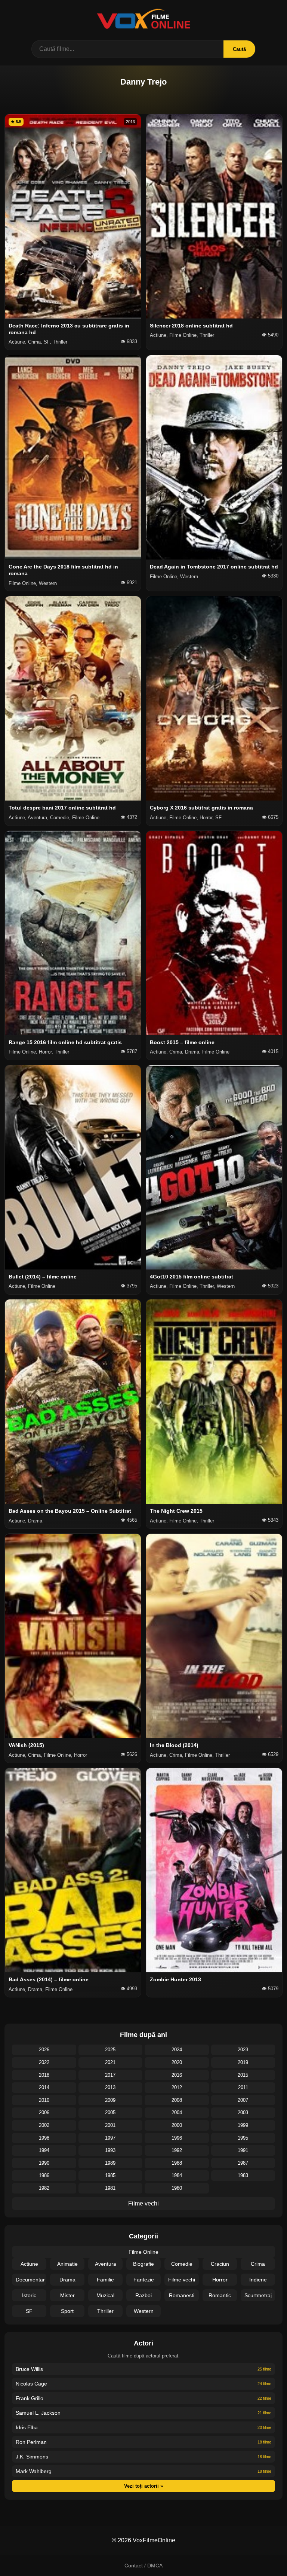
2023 (243, 2050)
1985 (110, 2175)
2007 (243, 2100)
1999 (243, 2125)
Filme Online (143, 2252)
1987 (243, 2163)
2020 (177, 2062)
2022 (44, 2062)
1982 (44, 2188)
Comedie (182, 2264)
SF (29, 2311)
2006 (44, 2112)
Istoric (29, 2295)
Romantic (220, 2295)
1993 (110, 2150)
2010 (44, 2100)
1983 (243, 2175)
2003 (243, 2112)
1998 (44, 2138)
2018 (44, 2075)
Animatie (67, 2264)
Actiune (29, 2264)
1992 (177, 2150)
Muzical (105, 2295)
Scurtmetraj (258, 2295)
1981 (110, 2188)
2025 (110, 2050)
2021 (110, 2062)
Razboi (143, 2295)
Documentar (30, 2280)
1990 (44, 2163)
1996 (177, 2138)
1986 (44, 2175)
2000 (177, 2125)
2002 (44, 2125)
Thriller (105, 2311)
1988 (177, 2163)
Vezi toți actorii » (143, 2486)
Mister (67, 2295)
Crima (258, 2264)
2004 (177, 2112)
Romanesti (182, 2295)
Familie (105, 2280)
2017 (110, 2075)
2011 (243, 2087)
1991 (243, 2150)
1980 (177, 2188)
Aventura (106, 2264)
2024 (177, 2050)
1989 (110, 2163)
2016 (177, 2075)
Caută (239, 49)
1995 (243, 2138)
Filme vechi (143, 2203)
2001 (110, 2125)
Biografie (143, 2264)
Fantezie (144, 2280)
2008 (177, 2100)
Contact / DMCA (143, 2566)
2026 (44, 2050)
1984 (177, 2175)
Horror (220, 2280)
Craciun (220, 2264)
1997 (110, 2138)
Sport (67, 2311)
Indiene (258, 2280)
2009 (110, 2100)
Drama (67, 2280)
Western (144, 2311)
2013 (110, 2087)
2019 (243, 2062)
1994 (44, 2150)
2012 (177, 2087)
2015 (243, 2075)
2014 (44, 2087)
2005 (110, 2112)
